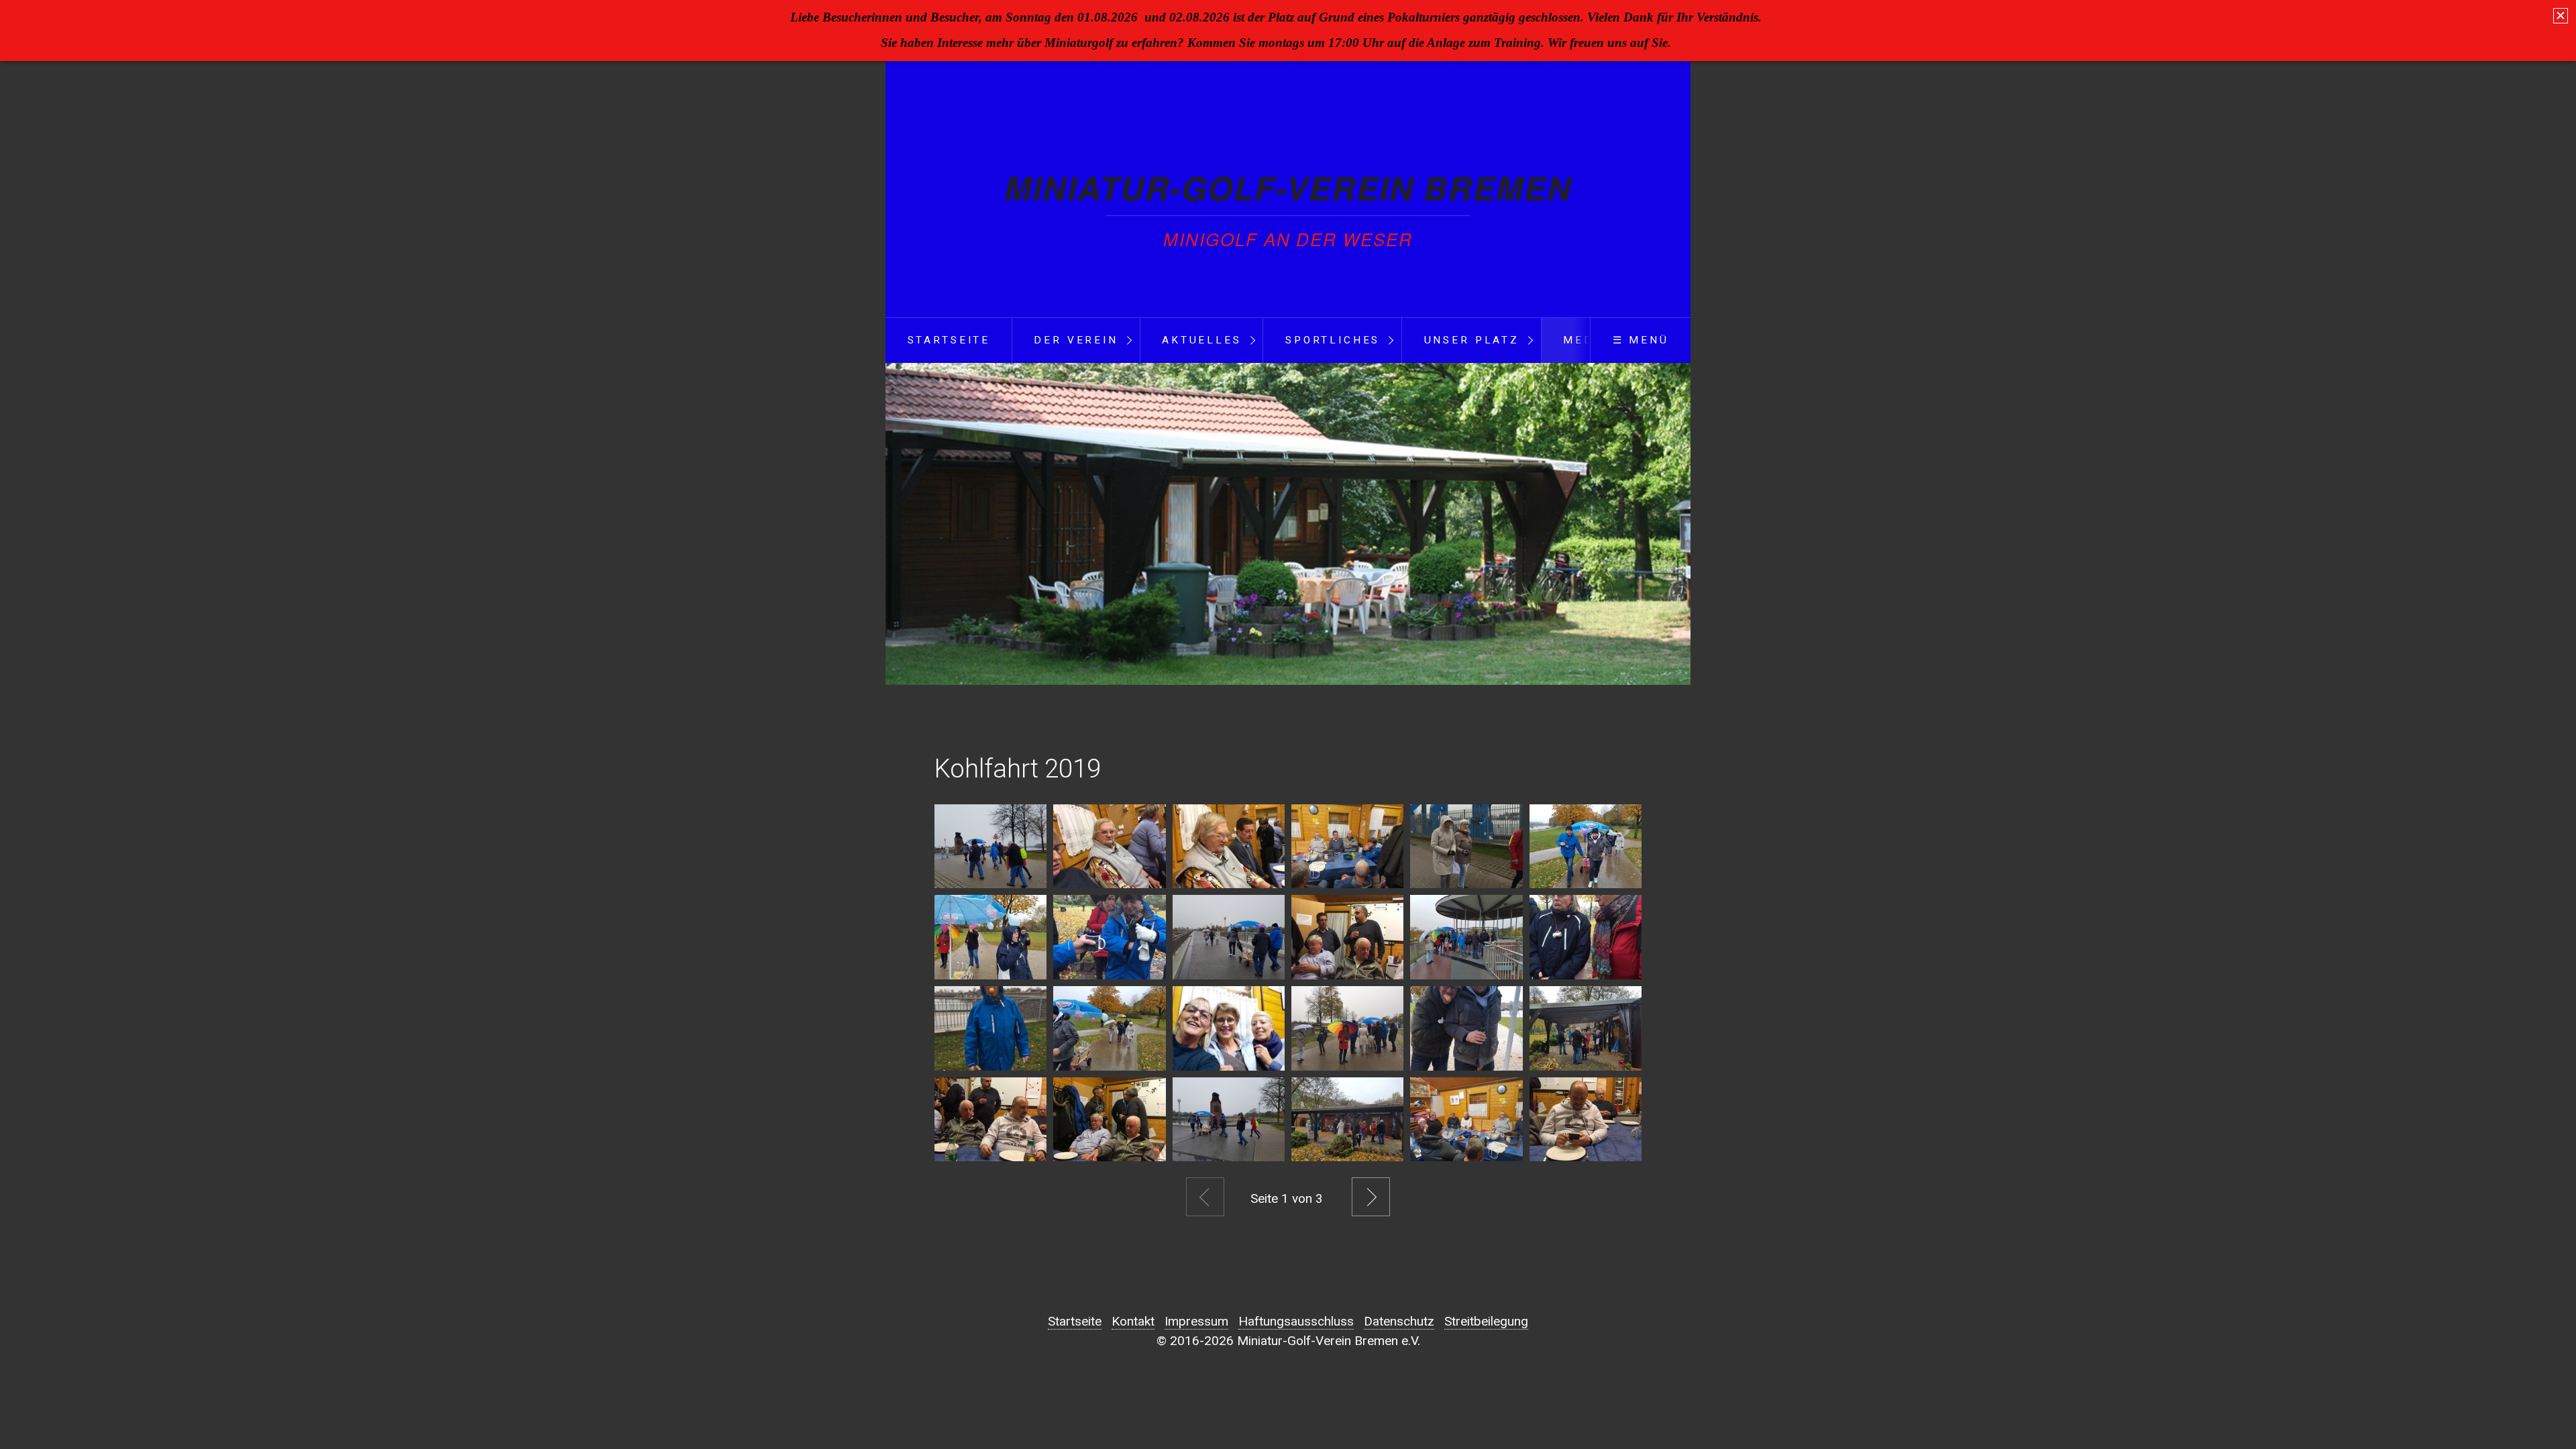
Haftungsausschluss (1296, 1321)
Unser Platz (1472, 340)
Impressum (1196, 1321)
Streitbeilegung (1486, 1321)
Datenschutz (1399, 1321)
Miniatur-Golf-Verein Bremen (1288, 187)
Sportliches (1333, 340)
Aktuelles (1202, 340)
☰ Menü (1641, 340)
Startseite (949, 340)
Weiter (1371, 1197)
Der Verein (1076, 340)
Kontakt (1133, 1321)
